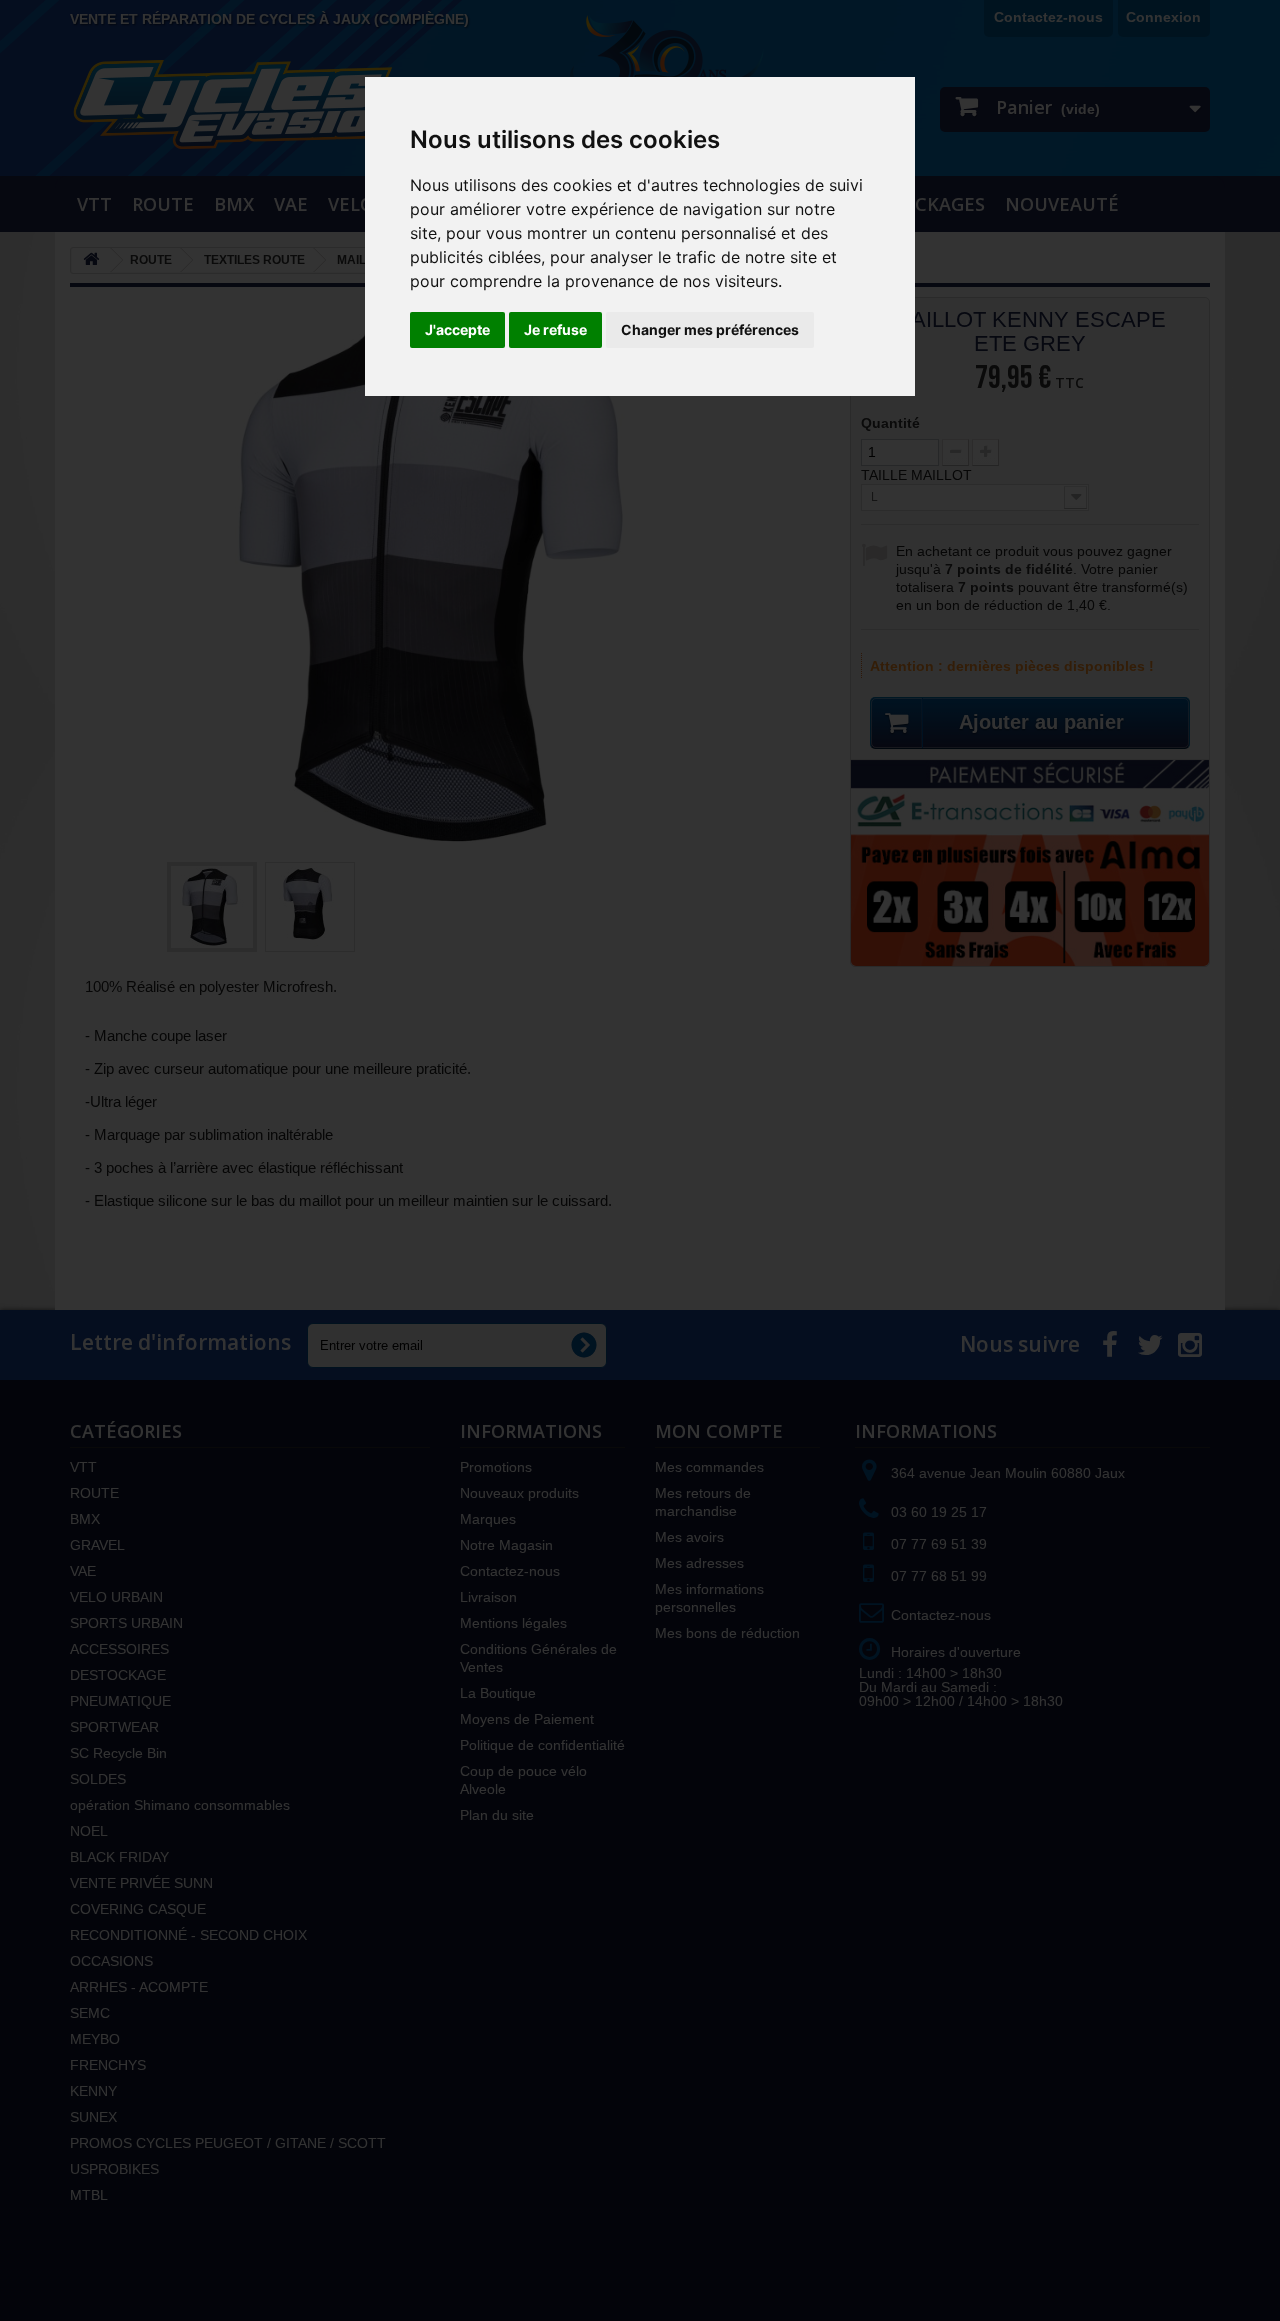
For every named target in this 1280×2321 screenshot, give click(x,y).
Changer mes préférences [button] (710, 329)
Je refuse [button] (555, 329)
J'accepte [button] (457, 329)
